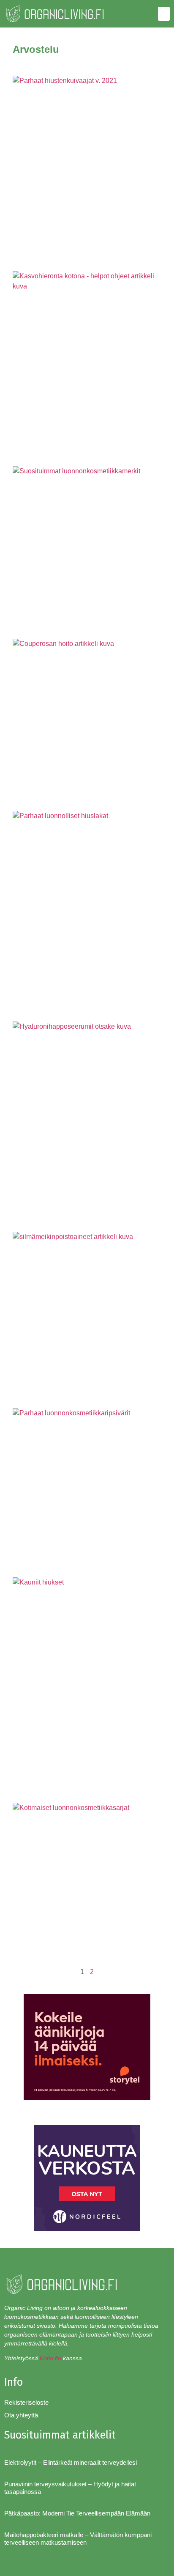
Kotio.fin (50, 2358)
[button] (164, 14)
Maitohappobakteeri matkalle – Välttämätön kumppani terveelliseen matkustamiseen (78, 2539)
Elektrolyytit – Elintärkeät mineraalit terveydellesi (71, 2462)
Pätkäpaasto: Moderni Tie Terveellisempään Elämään (77, 2513)
